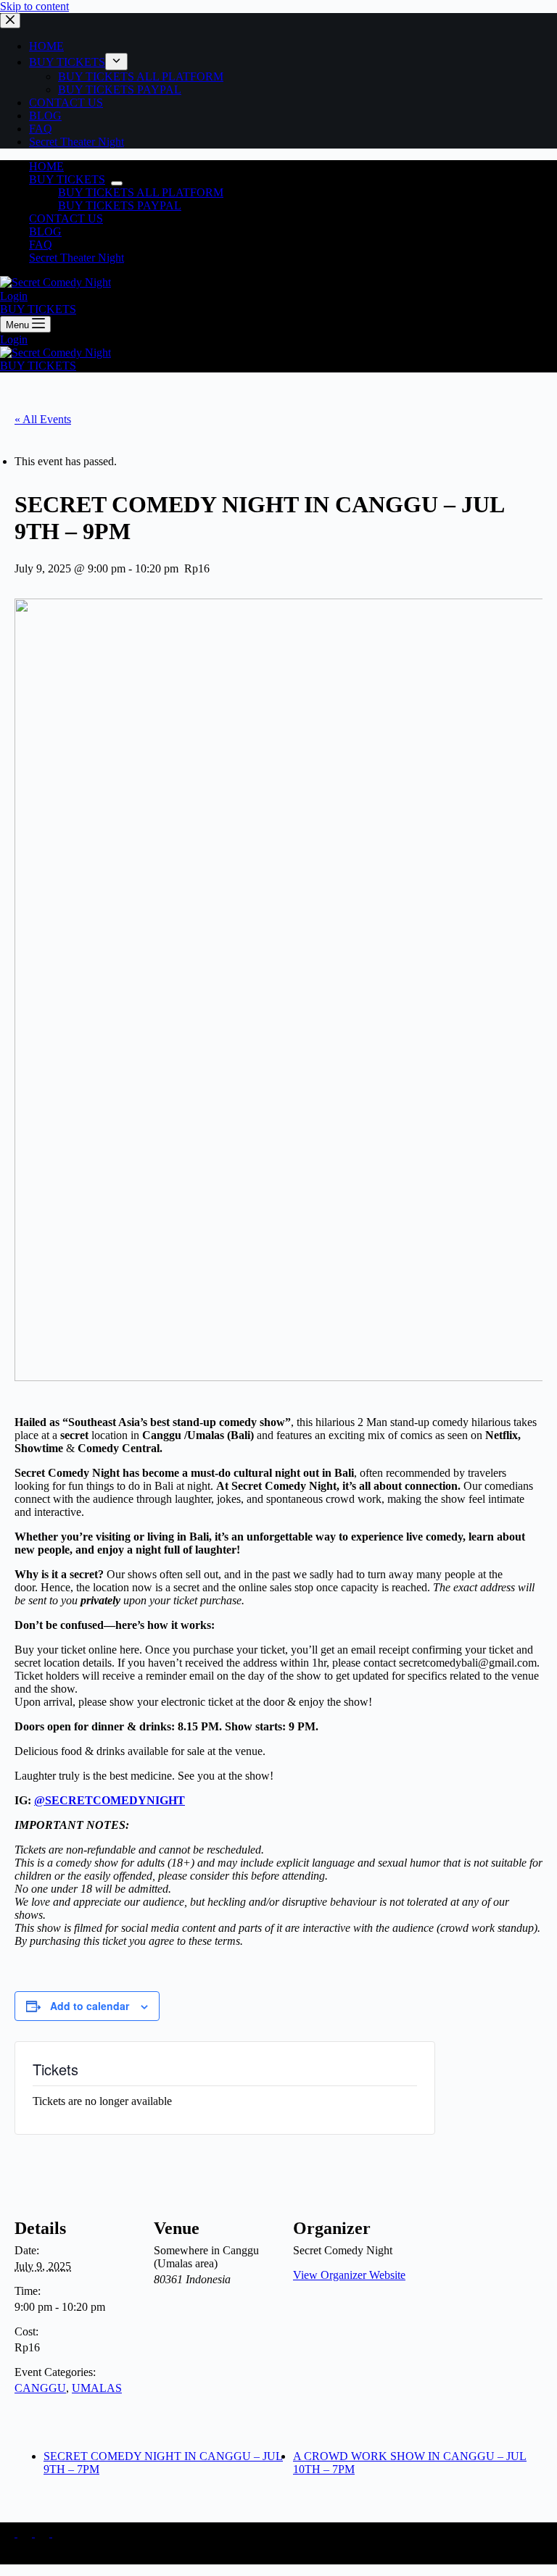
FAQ (41, 245)
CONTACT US (66, 218)
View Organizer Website (349, 2275)
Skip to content (34, 6)
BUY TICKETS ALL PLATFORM (141, 192)
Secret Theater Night (77, 258)
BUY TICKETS (67, 179)
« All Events (43, 419)
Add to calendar (90, 2006)
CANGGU (40, 2388)
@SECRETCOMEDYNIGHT (110, 1800)
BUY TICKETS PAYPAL (120, 205)
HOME (46, 166)
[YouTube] (44, 2533)
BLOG (45, 232)
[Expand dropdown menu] (117, 183)
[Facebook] (59, 2533)
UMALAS (97, 2388)
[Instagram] (9, 2533)
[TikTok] (26, 2533)
